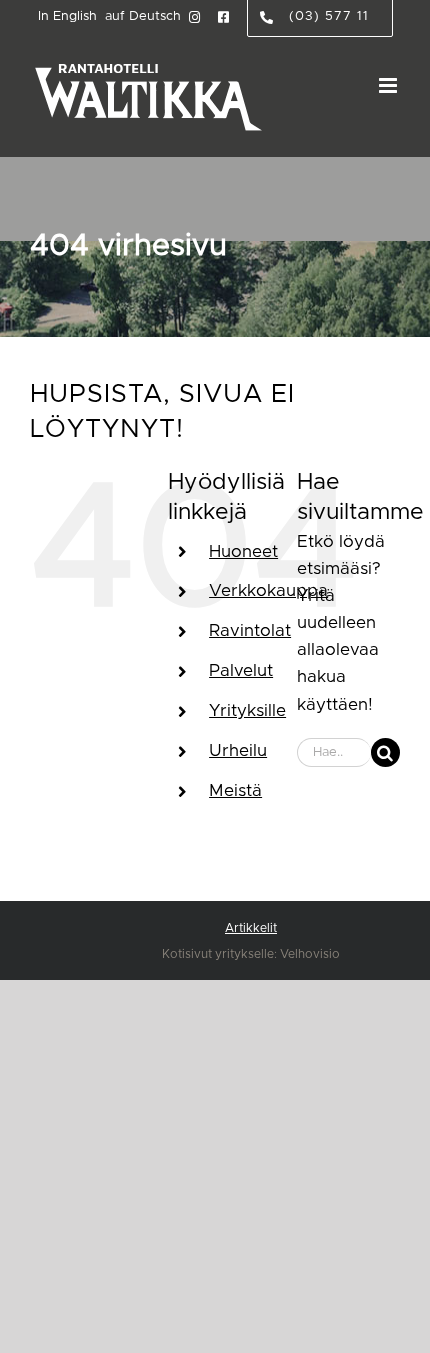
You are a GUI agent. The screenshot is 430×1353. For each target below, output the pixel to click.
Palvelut (241, 670)
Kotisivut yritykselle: (219, 954)
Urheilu (238, 750)
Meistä (235, 790)
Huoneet (243, 551)
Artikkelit (251, 928)
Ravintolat (250, 630)
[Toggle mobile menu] (389, 85)
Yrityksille (247, 710)
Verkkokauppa (268, 590)
